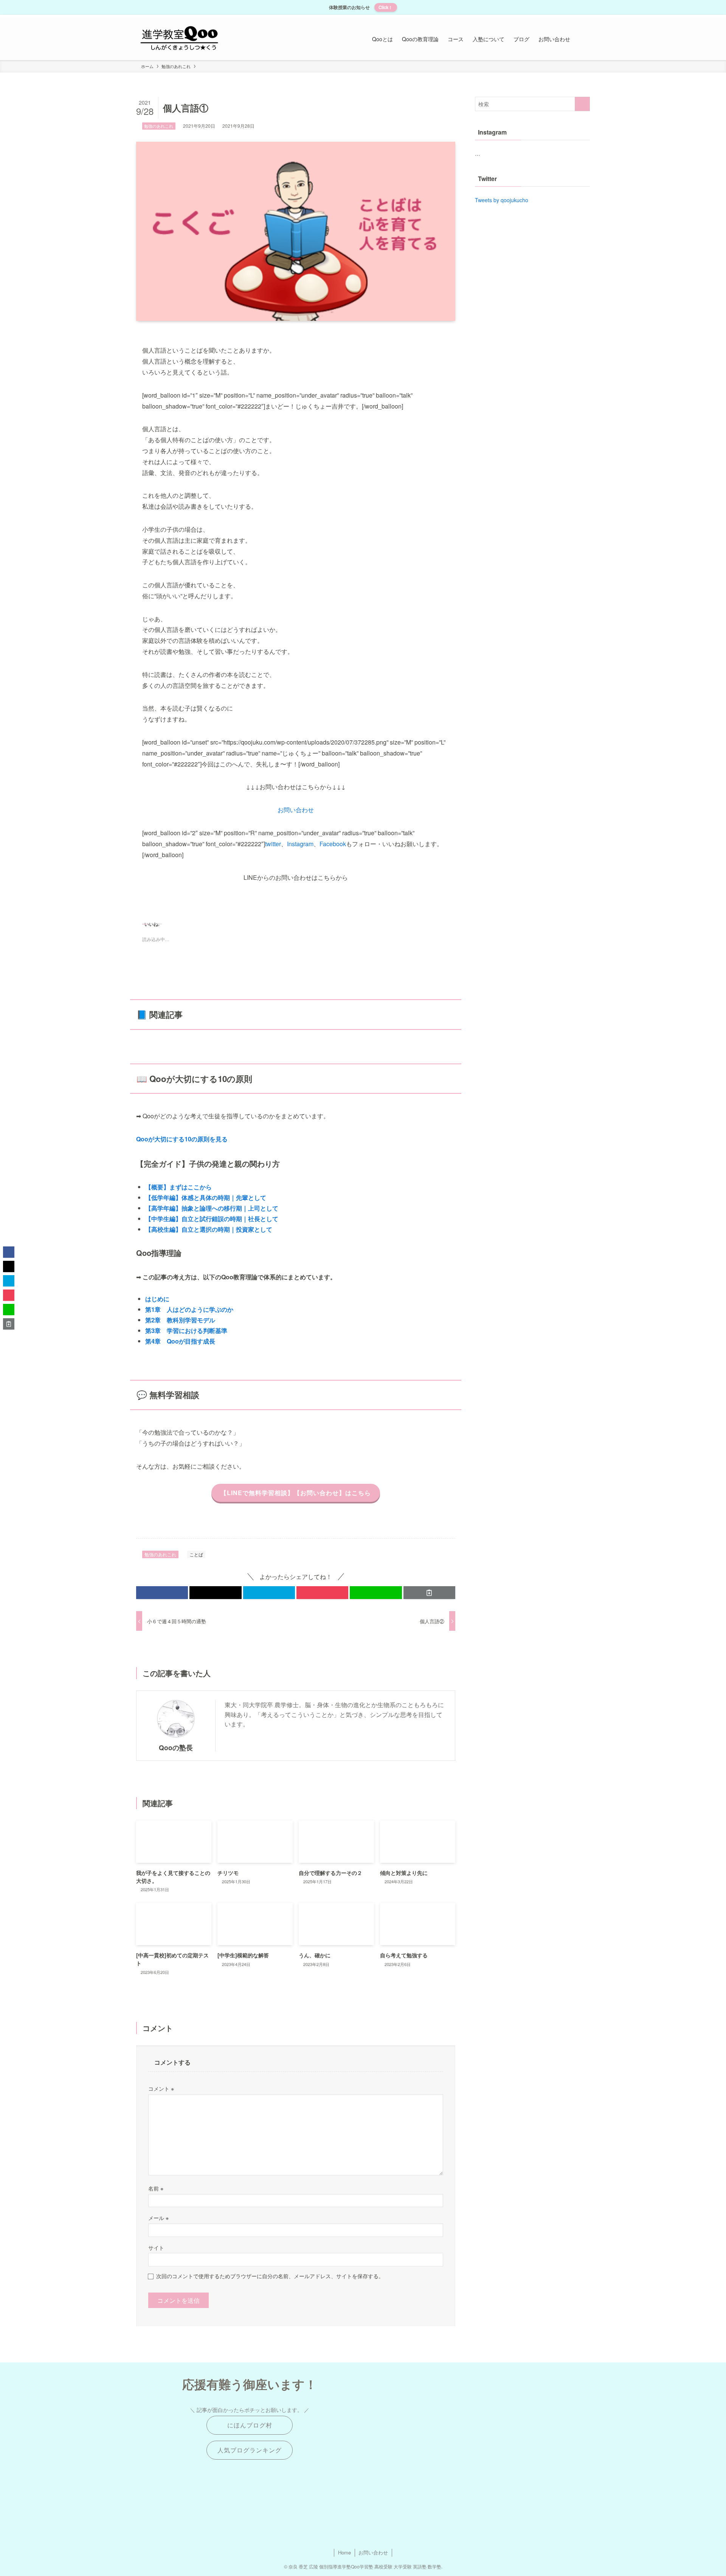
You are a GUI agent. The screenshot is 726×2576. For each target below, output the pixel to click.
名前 (156, 2188)
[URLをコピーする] (429, 1593)
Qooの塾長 (176, 1747)
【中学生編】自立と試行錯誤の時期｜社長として (212, 1219)
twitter (273, 844)
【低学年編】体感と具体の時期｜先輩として (206, 1197)
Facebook (333, 844)
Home (344, 2552)
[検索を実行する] (582, 104)
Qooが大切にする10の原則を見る (182, 1139)
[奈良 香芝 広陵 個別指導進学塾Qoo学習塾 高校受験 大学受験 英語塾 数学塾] (179, 39)
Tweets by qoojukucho (502, 200)
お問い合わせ (296, 810)
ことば (196, 1554)
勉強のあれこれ (159, 126)
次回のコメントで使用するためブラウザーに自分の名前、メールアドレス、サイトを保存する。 (270, 2276)
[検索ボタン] (582, 39)
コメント (161, 2088)
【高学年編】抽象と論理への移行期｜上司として (212, 1208)
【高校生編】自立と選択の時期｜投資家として (209, 1229)
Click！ (385, 7)
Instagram (300, 844)
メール (158, 2218)
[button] (162, 1593)
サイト (156, 2247)
